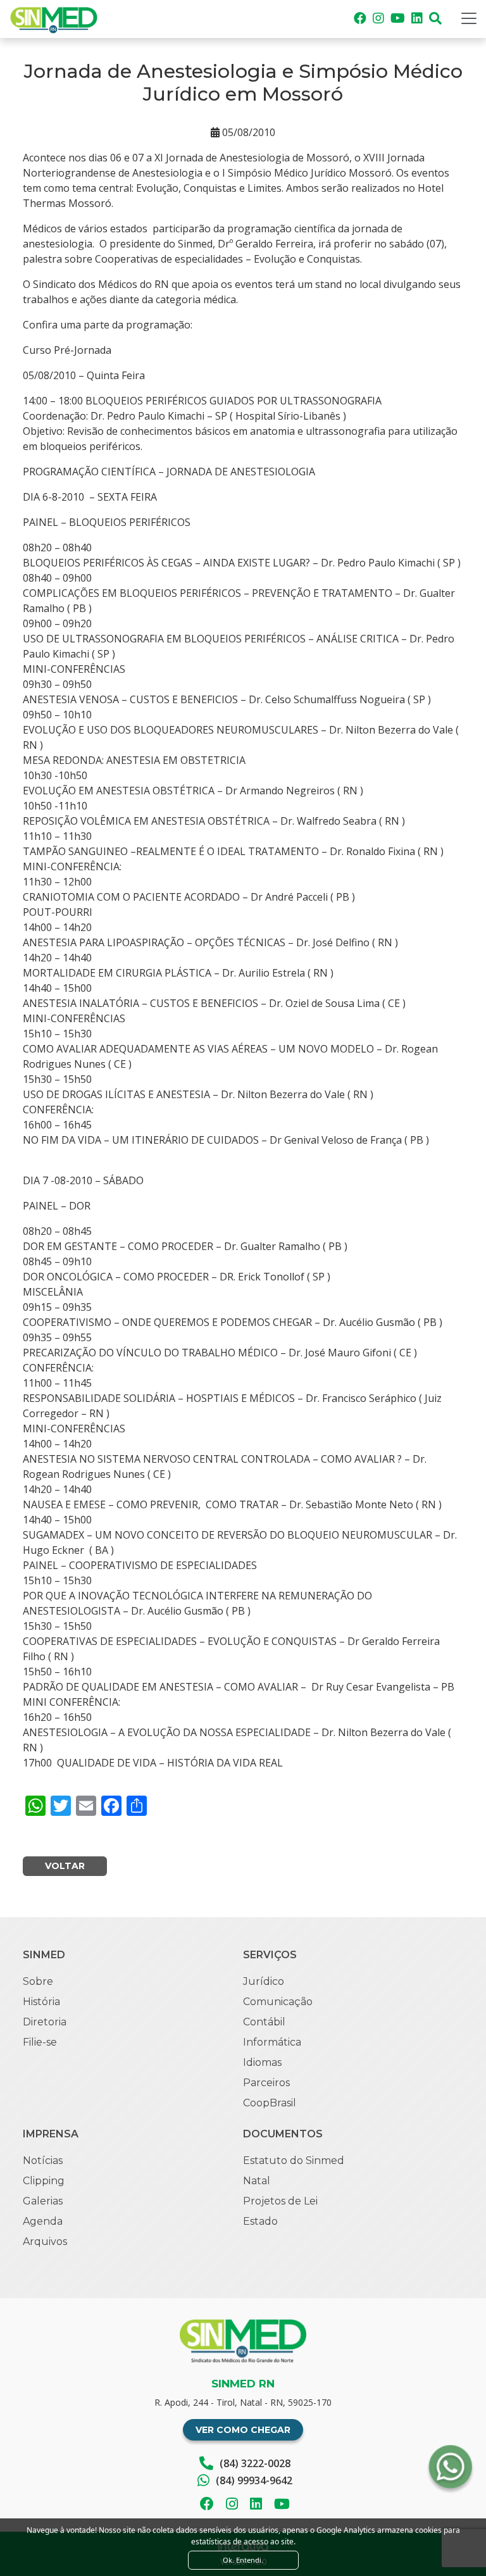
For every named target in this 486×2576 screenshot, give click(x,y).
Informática (272, 2042)
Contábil (264, 2022)
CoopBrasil (270, 2103)
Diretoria (45, 2022)
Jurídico (264, 1981)
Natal (257, 2181)
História (41, 2002)
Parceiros (266, 2083)
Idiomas (262, 2062)
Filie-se (40, 2042)
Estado (260, 2221)
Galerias (43, 2201)
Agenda (43, 2221)
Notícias (43, 2160)
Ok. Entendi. (243, 2560)
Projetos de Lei (280, 2201)
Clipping (44, 2181)
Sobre (38, 1981)
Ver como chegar (243, 2430)
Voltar (65, 1866)
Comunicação (278, 2002)
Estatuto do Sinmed (294, 2160)
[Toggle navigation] (469, 18)
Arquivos (45, 2241)
